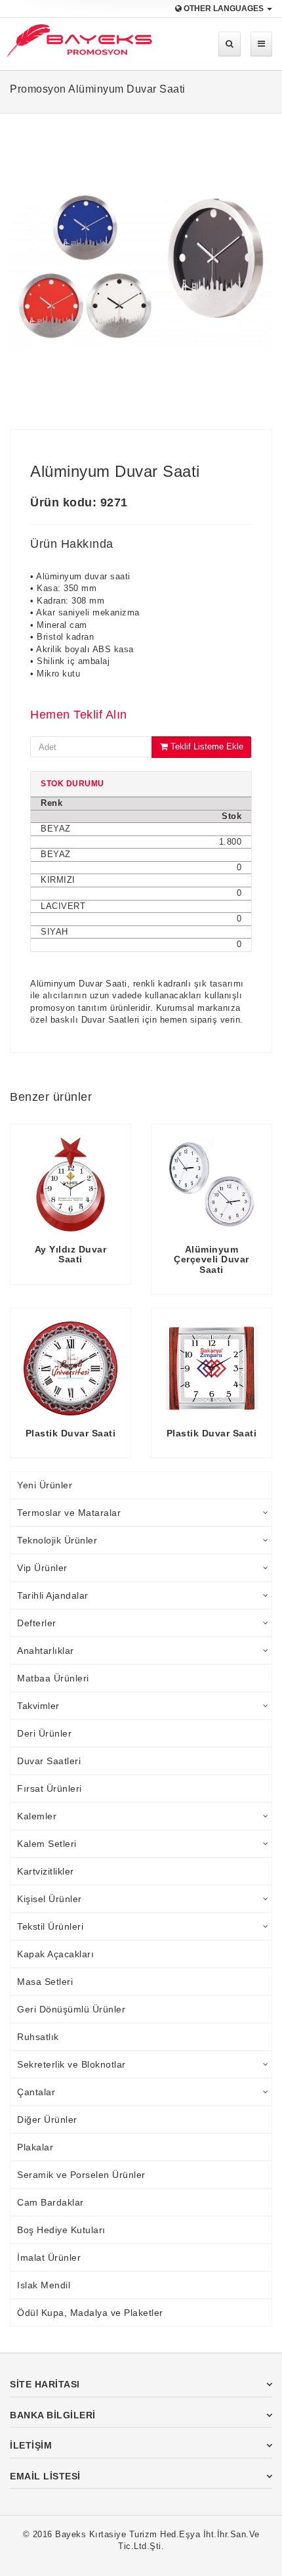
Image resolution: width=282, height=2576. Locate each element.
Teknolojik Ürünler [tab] (57, 1540)
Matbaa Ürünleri (53, 1678)
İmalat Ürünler (49, 2257)
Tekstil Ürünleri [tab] (50, 1926)
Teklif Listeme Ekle (206, 746)
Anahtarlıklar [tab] (46, 1651)
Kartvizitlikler (46, 1871)
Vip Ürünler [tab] (42, 1568)
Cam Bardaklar (50, 2202)
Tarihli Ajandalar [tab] (53, 1595)
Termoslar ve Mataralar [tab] (69, 1513)
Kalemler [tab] (37, 1816)
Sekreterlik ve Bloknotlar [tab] (71, 2064)
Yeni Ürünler (45, 1485)
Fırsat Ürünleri (50, 1788)
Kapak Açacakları (55, 1954)
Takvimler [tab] (38, 1706)
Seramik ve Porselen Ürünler (81, 2175)
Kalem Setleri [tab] (47, 1844)
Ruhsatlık (38, 2037)
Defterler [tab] (37, 1623)
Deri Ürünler (44, 1733)
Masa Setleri (45, 1982)
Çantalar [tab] (36, 2092)
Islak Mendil (44, 2285)
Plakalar (35, 2147)
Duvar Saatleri (49, 1761)
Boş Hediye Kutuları (61, 2230)
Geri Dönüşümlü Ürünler (71, 2009)
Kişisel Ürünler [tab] (50, 1899)
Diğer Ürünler (47, 2120)
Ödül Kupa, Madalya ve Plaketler (90, 2313)
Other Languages (224, 9)
